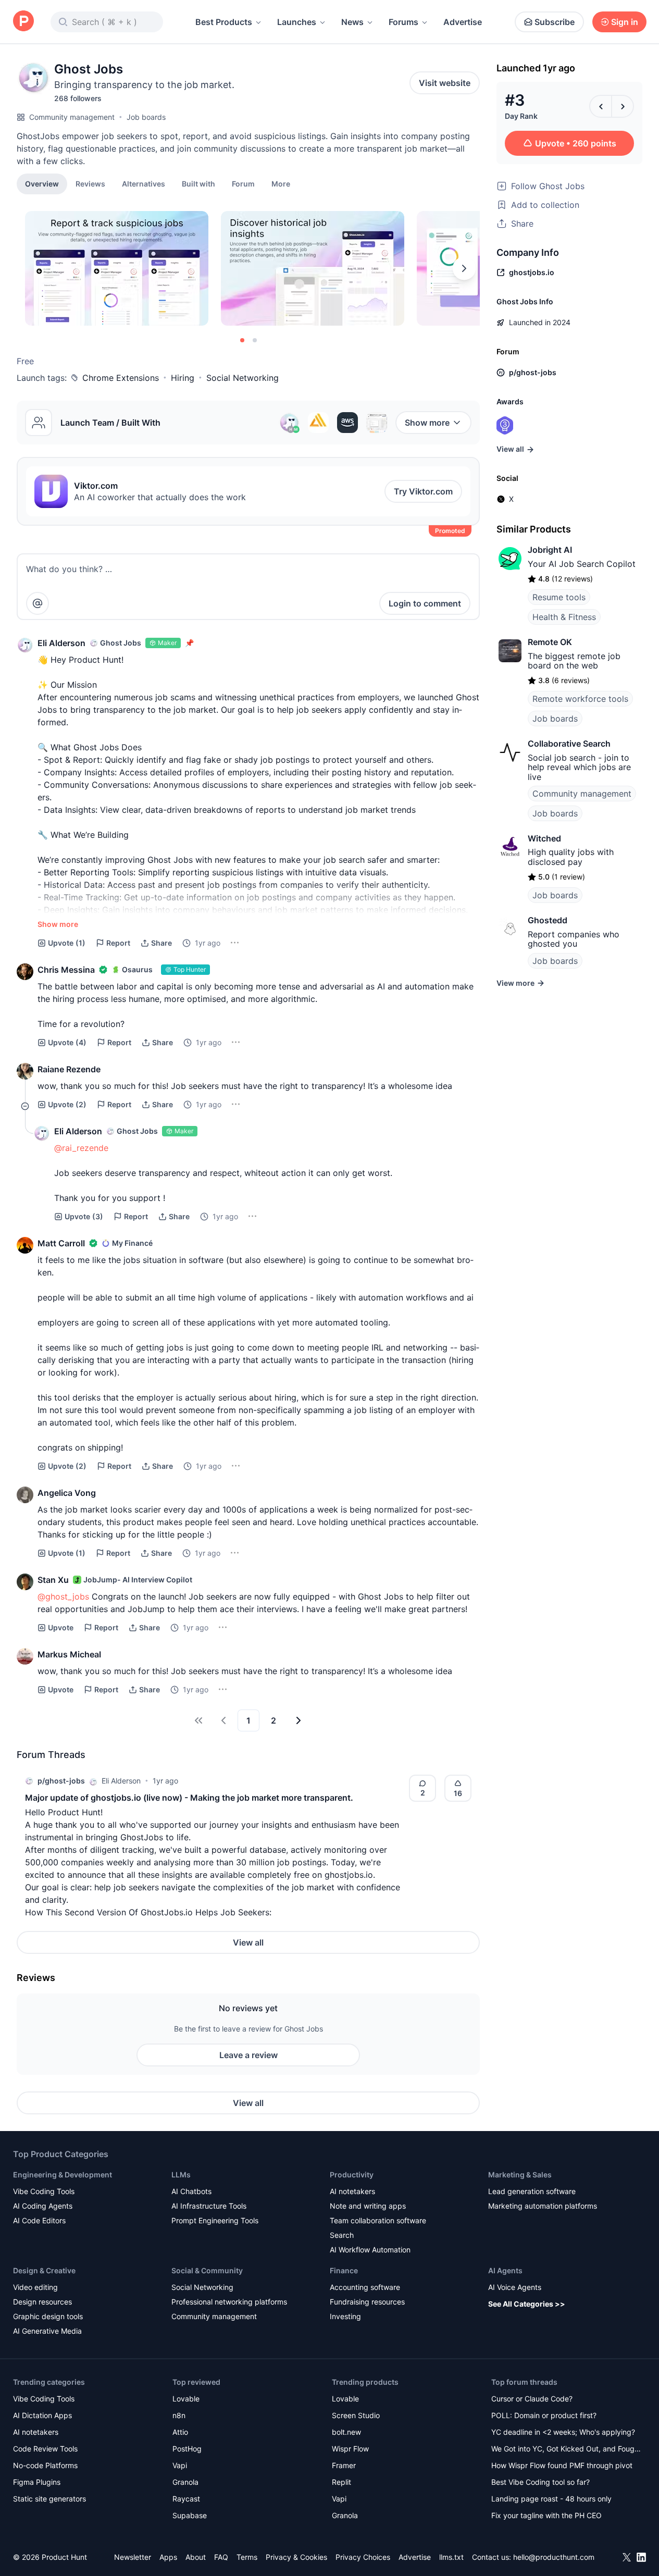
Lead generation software (532, 2191)
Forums (403, 22)
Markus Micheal (69, 1654)
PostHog (187, 2449)
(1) (67, 943)
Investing (345, 2316)
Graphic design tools (48, 2316)
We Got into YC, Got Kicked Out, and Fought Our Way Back (566, 2450)
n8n (179, 2415)
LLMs (181, 2175)
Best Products (224, 22)
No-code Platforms (45, 2465)
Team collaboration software (378, 2220)
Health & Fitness (564, 617)
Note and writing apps (368, 2206)
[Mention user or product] (38, 603)
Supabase (190, 2515)
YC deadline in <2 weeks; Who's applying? (563, 2432)
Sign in (625, 22)
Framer (344, 2465)
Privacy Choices (363, 2557)
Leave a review (248, 2055)
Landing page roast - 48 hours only (551, 2499)
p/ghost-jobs (61, 1781)
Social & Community (207, 2270)
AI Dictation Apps (42, 2415)
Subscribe (555, 22)
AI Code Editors (39, 2220)
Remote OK (550, 642)
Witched (544, 838)
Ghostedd (548, 920)
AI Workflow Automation (370, 2250)
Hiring (183, 378)
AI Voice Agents (515, 2287)
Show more (427, 423)
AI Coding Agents (43, 2206)
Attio (180, 2432)
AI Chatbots (191, 2191)
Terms (247, 2557)
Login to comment (425, 603)
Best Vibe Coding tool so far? (540, 2482)
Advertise (463, 22)
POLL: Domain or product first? (544, 2415)
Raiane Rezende (69, 1069)
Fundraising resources (367, 2302)
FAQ (221, 2557)
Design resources (42, 2302)
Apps (168, 2557)
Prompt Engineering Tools (215, 2220)
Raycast (186, 2499)
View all (248, 1942)
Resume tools (559, 597)
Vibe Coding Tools (44, 2191)
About (196, 2557)
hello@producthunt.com (554, 2557)
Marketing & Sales (520, 2175)
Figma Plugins (37, 2482)
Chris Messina (66, 970)
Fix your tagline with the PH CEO (546, 2515)
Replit (341, 2482)
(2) (67, 1104)
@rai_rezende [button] (81, 1148)
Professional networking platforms (229, 2302)
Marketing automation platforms (543, 2206)
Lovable (186, 2399)
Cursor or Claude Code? (532, 2399)
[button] (281, 183)
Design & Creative (44, 2270)
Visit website (445, 83)
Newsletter (133, 2557)
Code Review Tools (45, 2449)
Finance (344, 2270)
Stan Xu (53, 1580)
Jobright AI (550, 550)
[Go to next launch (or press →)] (623, 106)
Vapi (180, 2465)
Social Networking (243, 378)
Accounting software (365, 2287)
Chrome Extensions (121, 378)
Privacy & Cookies (296, 2557)
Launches (297, 22)
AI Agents (505, 2270)
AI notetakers (352, 2191)
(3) (84, 1216)
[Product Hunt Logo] (23, 22)
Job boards (146, 117)
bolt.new (346, 2432)
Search (342, 2235)
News (352, 22)
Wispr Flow (350, 2449)
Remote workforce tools (580, 699)
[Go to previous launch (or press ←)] (601, 106)
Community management (72, 117)
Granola (185, 2482)
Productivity (352, 2175)
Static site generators (49, 2499)
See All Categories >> (527, 2304)
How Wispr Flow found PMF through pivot (562, 2465)
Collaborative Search (569, 744)
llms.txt (451, 2557)
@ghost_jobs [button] (63, 1596)
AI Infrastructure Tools (209, 2206)
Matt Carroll (61, 1243)
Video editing (35, 2287)
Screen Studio (356, 2415)
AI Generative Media (47, 2331)
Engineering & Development (63, 2175)
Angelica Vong (67, 1493)
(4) (67, 1042)
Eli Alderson (61, 643)
